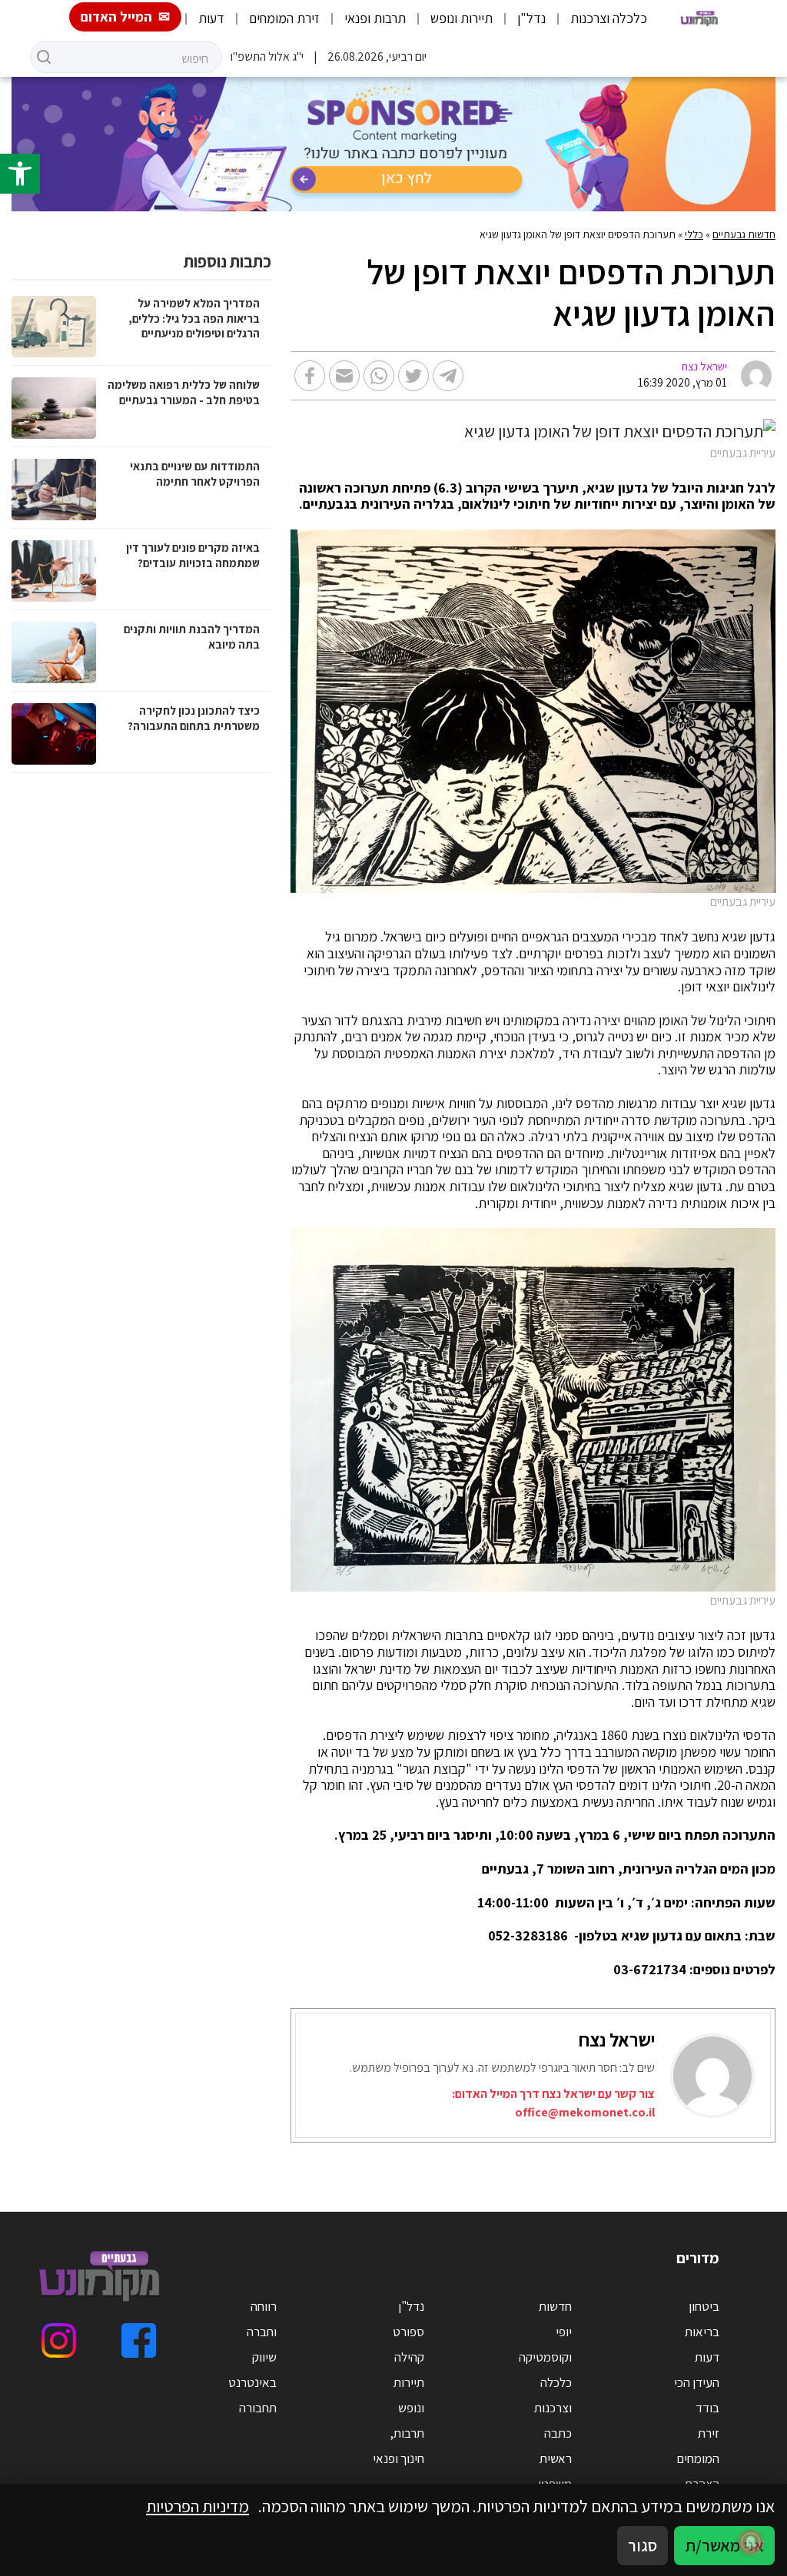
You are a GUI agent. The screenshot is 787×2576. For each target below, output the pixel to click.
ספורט (408, 2332)
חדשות (555, 2306)
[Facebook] (139, 2340)
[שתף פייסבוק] (310, 376)
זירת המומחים (284, 18)
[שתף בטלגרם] (448, 376)
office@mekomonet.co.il (585, 2112)
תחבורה (258, 2408)
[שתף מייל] (344, 376)
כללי (694, 234)
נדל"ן (531, 18)
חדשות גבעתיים (744, 234)
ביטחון (704, 2306)
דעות (211, 18)
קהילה (409, 2357)
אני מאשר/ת (724, 2545)
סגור (643, 2545)
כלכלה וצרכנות (609, 18)
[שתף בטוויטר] (413, 376)
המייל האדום (116, 17)
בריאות (702, 2332)
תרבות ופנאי (375, 18)
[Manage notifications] (751, 2542)
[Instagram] (59, 2340)
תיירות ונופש (462, 18)
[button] (20, 174)
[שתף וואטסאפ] (379, 376)
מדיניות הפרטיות (198, 2506)
